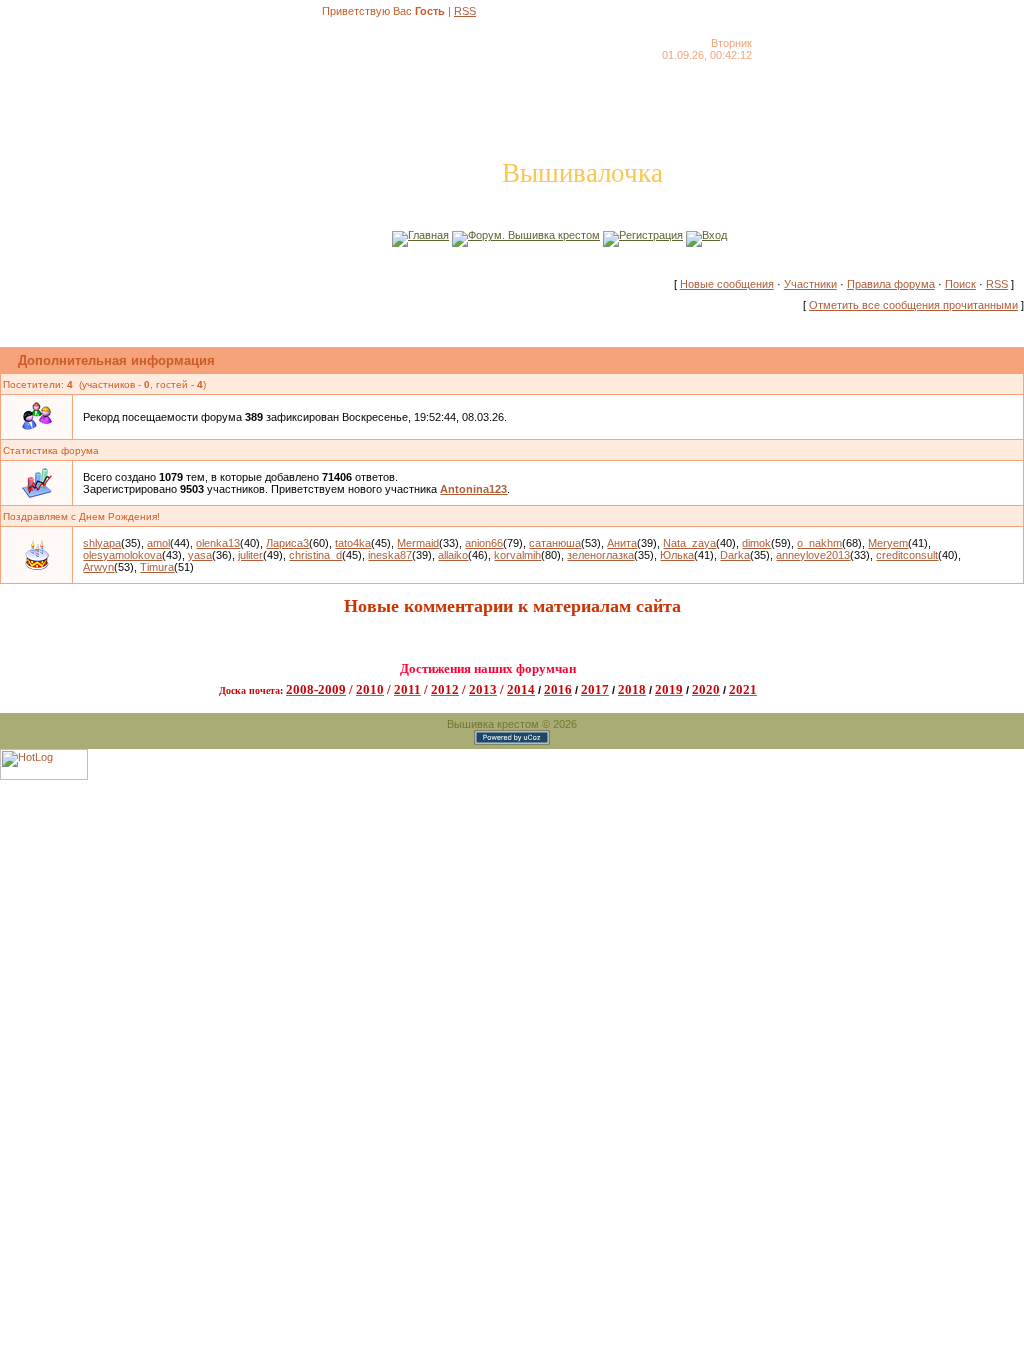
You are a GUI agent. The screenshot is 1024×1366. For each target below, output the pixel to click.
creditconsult (907, 555)
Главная (428, 235)
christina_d (315, 555)
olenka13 (218, 543)
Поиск (960, 284)
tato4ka (353, 543)
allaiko (453, 555)
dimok (756, 543)
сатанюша (555, 543)
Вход (714, 235)
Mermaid (418, 543)
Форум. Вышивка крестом (534, 235)
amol (158, 543)
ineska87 (390, 555)
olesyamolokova (122, 555)
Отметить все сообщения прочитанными (913, 305)
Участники (810, 284)
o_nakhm (819, 543)
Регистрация (651, 235)
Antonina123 (473, 489)
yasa (200, 555)
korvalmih (517, 555)
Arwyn (98, 567)
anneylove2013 (813, 555)
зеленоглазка (600, 555)
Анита (622, 543)
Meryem (888, 543)
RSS (465, 11)
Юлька (677, 555)
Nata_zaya (689, 543)
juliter (250, 555)
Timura (157, 567)
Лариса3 (287, 543)
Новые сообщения (727, 284)
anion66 (484, 543)
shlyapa (102, 543)
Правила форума (891, 284)
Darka (735, 555)
